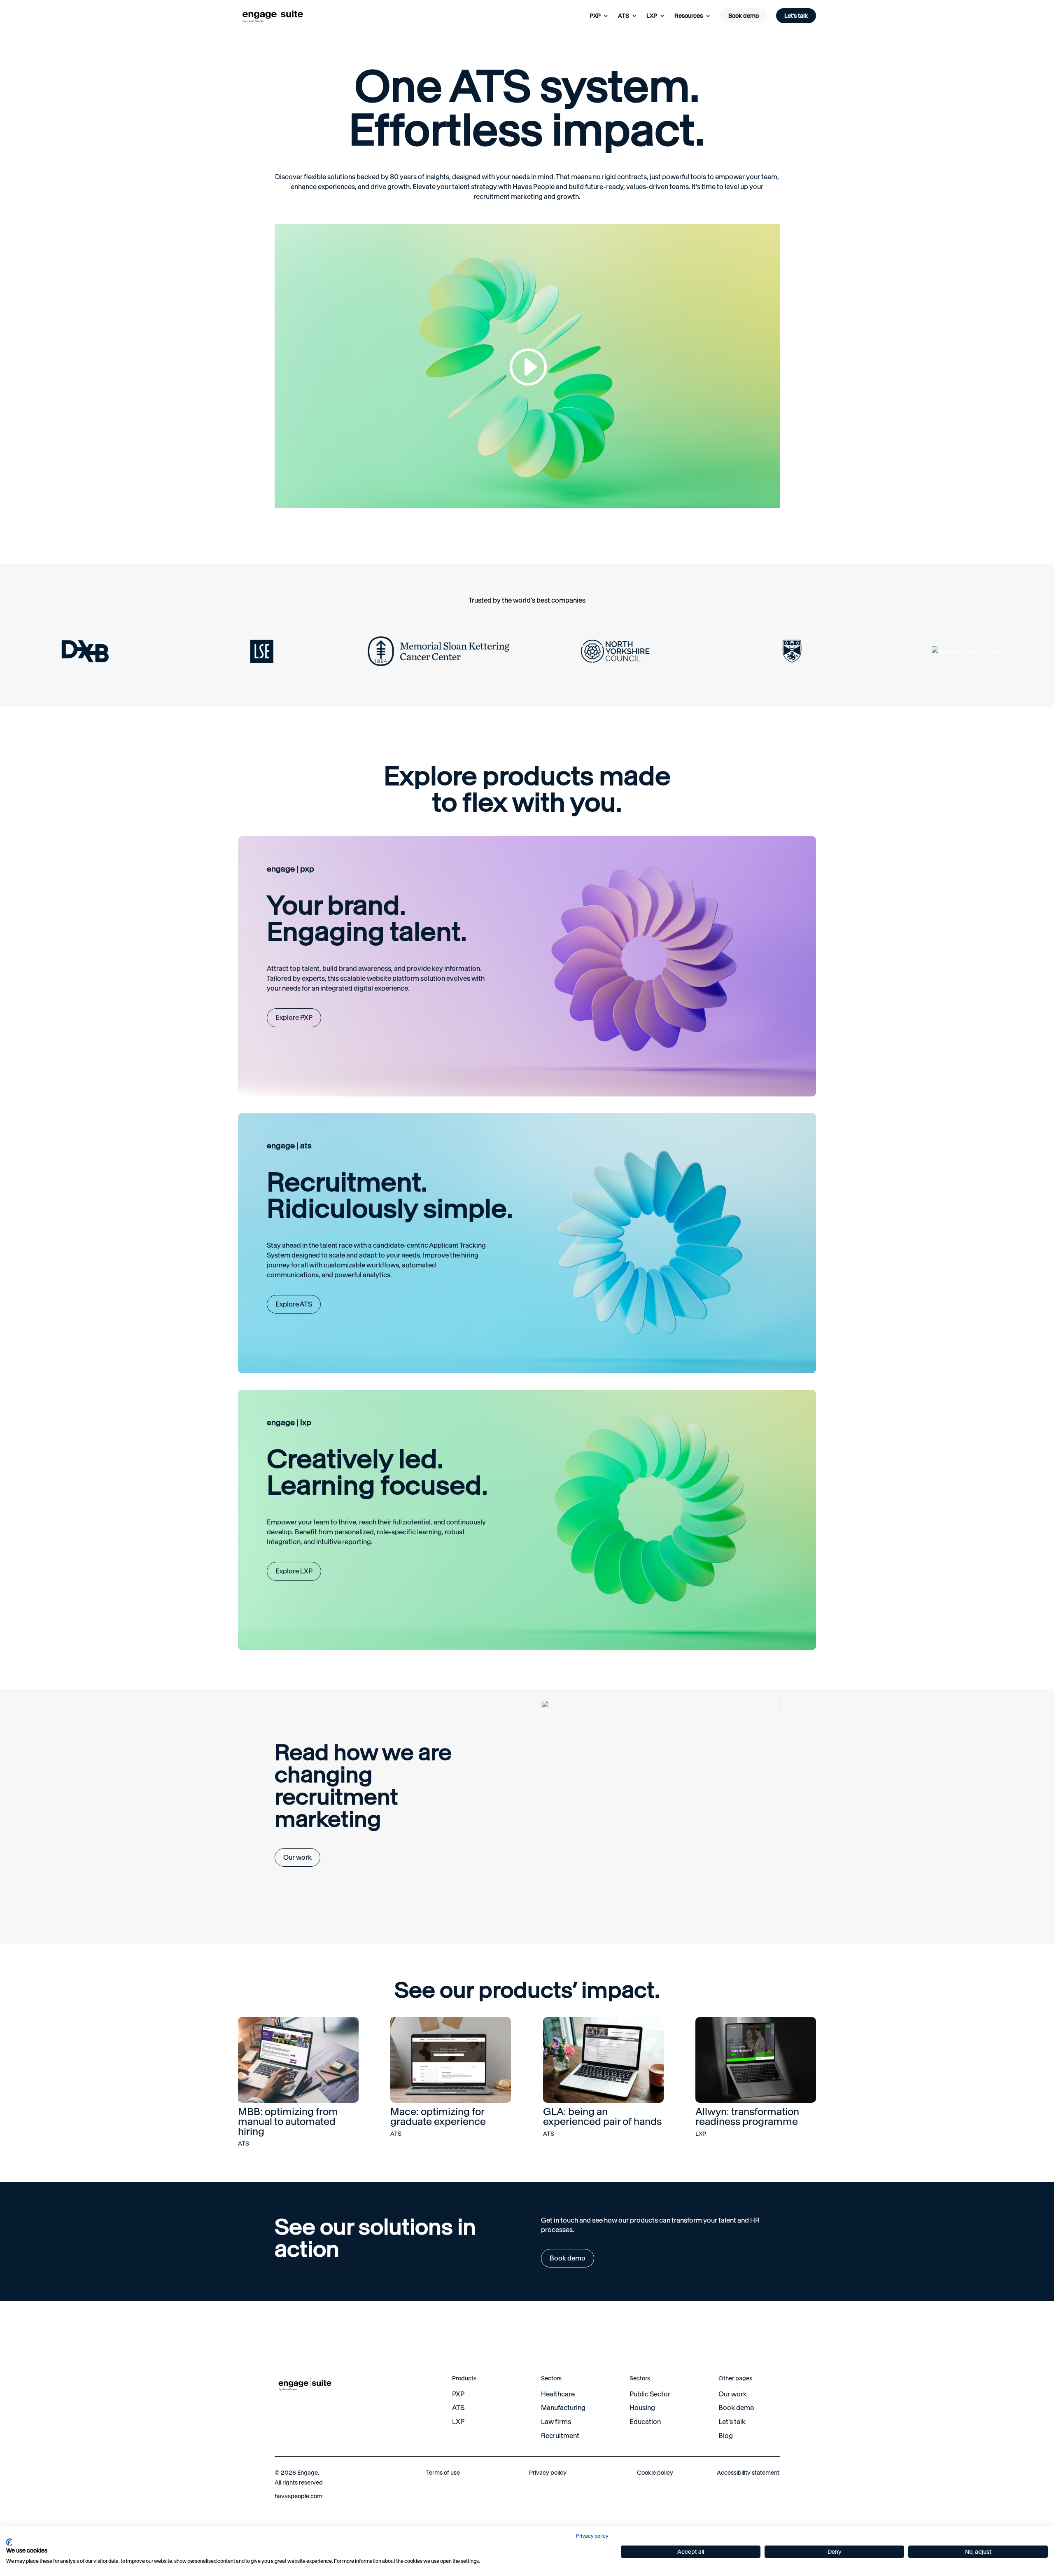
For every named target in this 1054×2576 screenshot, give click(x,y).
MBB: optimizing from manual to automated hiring (288, 2121)
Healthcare (558, 2394)
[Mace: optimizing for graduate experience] (451, 2060)
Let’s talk (796, 16)
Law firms (556, 2422)
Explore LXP (294, 1571)
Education (645, 2422)
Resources (689, 16)
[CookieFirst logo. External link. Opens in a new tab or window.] (9, 2542)
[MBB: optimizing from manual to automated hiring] (298, 2060)
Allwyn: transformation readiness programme (747, 2117)
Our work (297, 1857)
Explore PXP (294, 1017)
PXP (595, 16)
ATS (624, 16)
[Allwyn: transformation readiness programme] (756, 2060)
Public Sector (650, 2394)
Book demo (744, 16)
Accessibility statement (748, 2473)
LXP (652, 16)
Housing (642, 2408)
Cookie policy (655, 2473)
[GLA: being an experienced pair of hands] (603, 2060)
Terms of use (443, 2473)
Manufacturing (563, 2408)
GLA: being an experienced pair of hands (602, 2117)
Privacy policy (548, 2473)
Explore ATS (294, 1304)
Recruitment (560, 2436)
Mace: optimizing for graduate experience (438, 2117)
